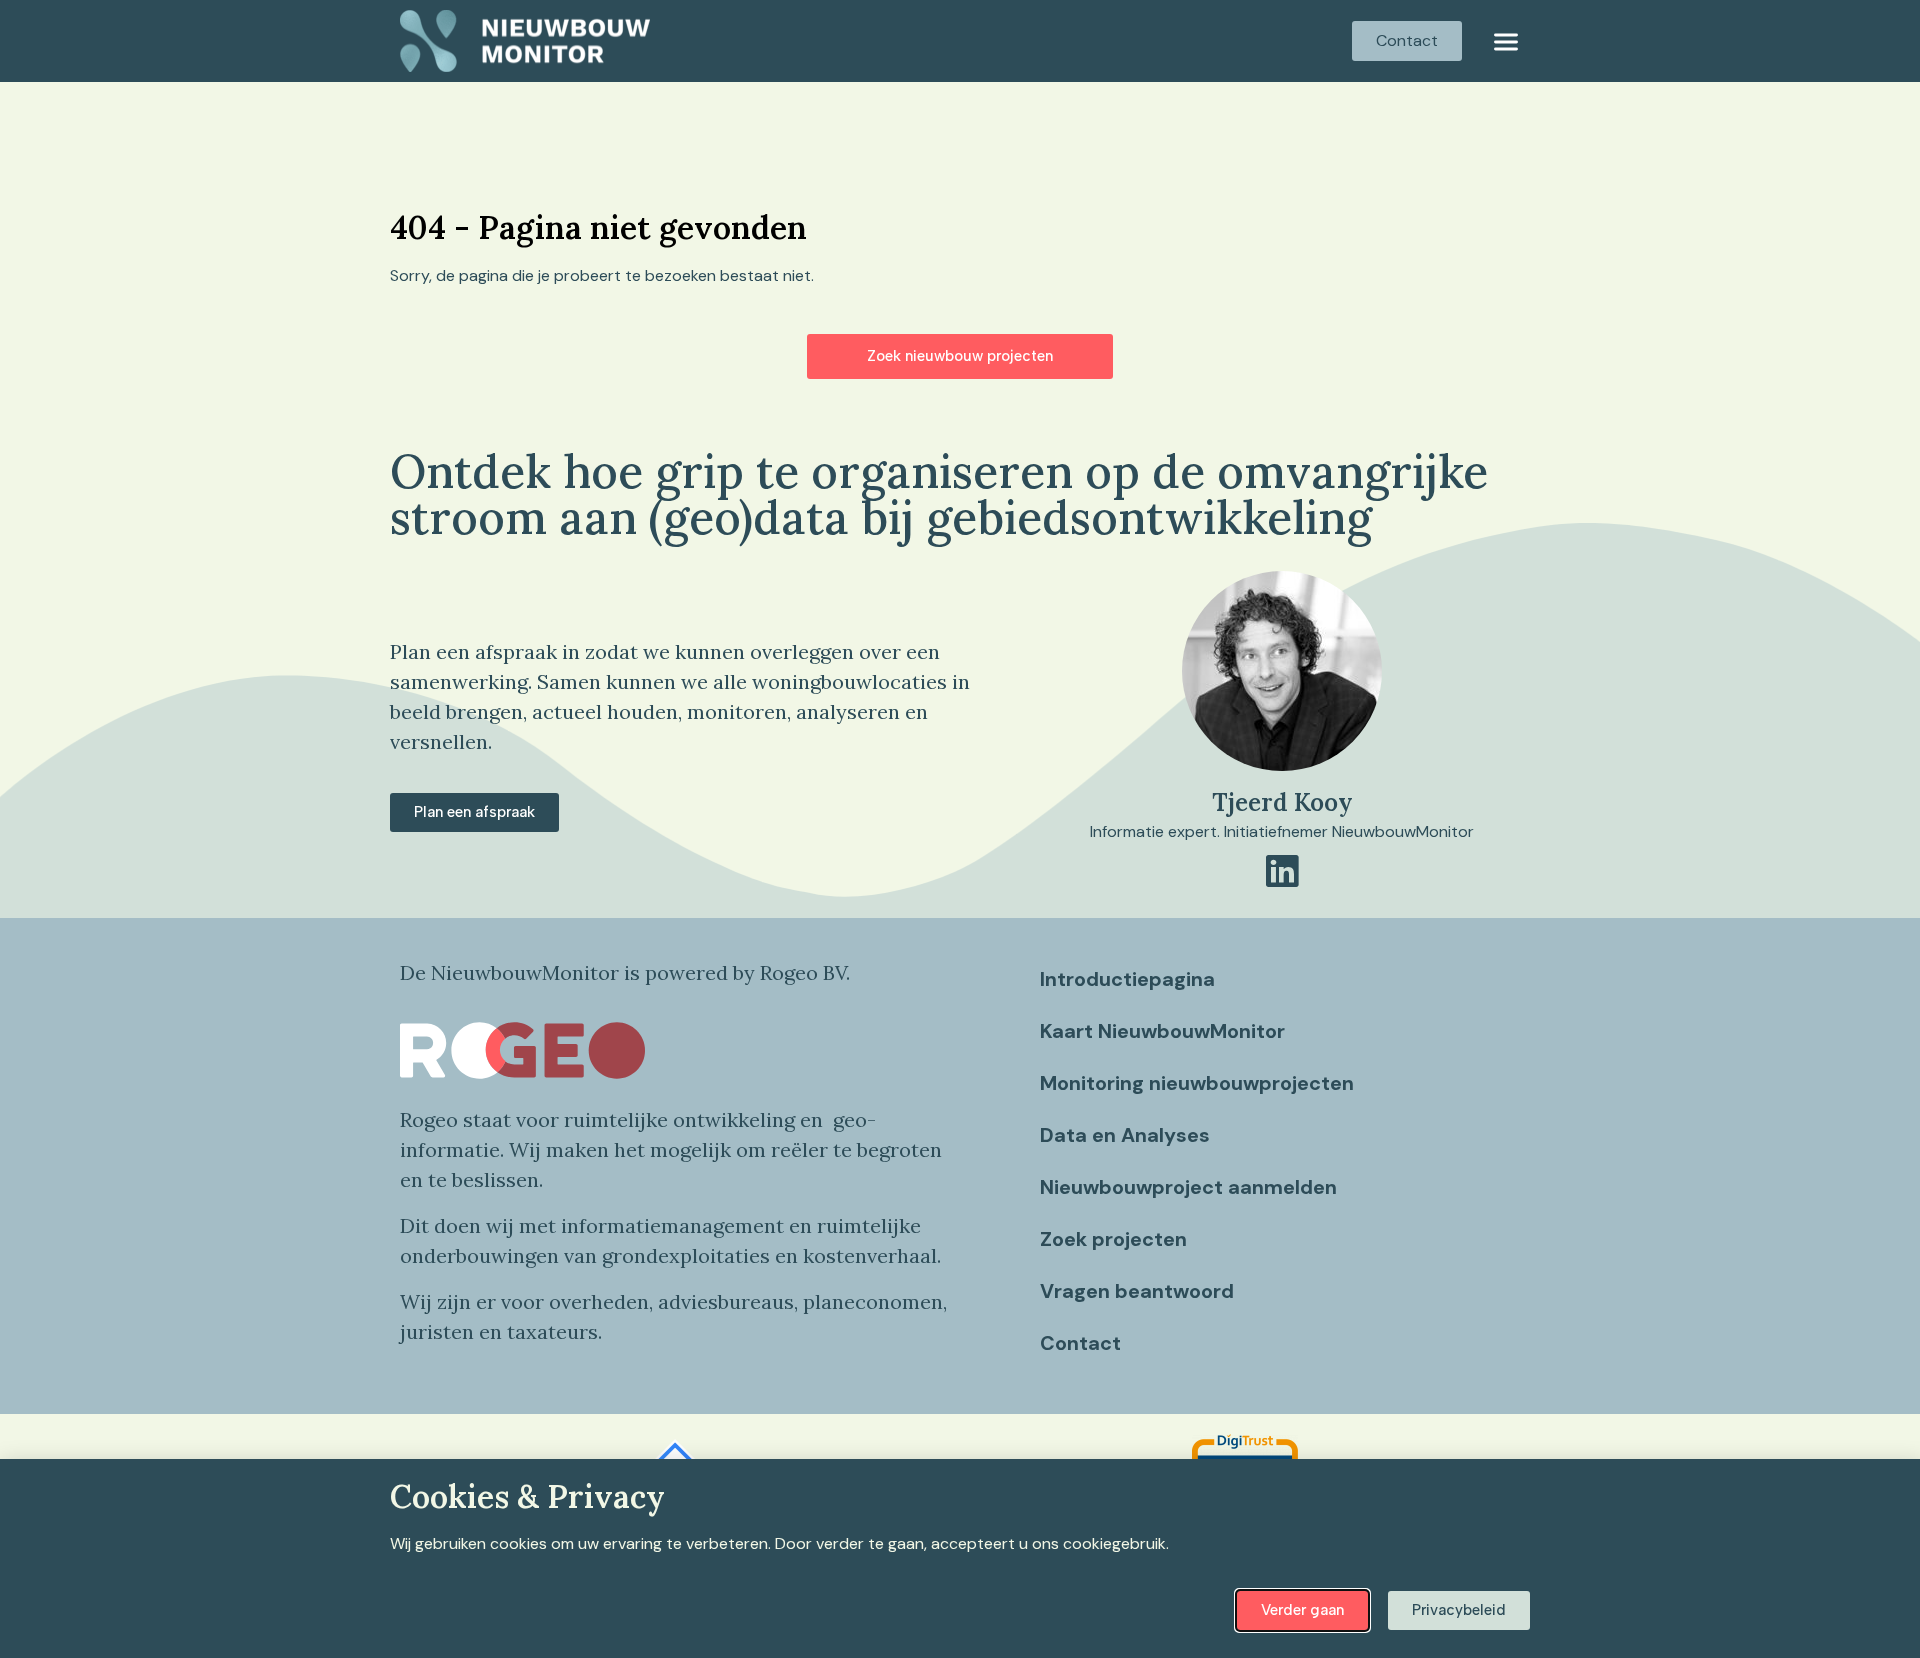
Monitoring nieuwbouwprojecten (1197, 1083)
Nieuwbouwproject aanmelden (1188, 1187)
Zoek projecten (1113, 1239)
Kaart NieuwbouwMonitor (1162, 1031)
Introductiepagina (1127, 979)
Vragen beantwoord (1137, 1291)
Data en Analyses (1125, 1135)
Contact (1080, 1343)
